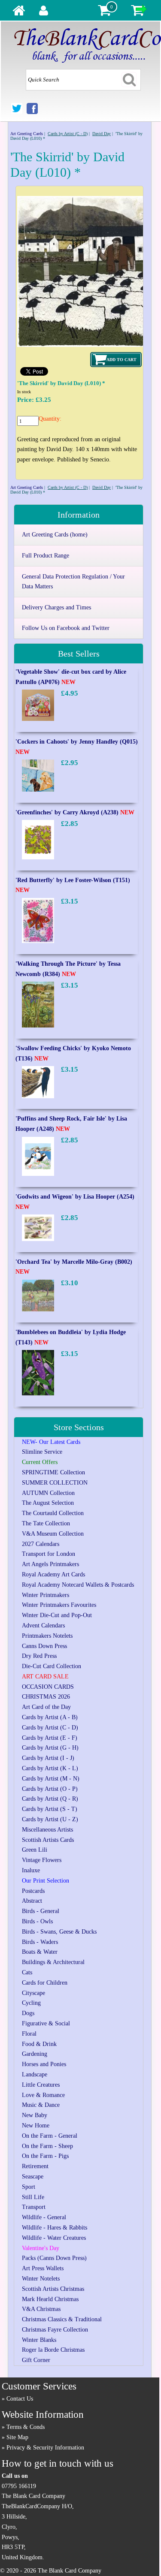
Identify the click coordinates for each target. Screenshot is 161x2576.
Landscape (35, 2074)
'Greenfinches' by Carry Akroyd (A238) (75, 812)
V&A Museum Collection (53, 1534)
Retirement (35, 2166)
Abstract (32, 1901)
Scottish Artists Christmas (53, 2289)
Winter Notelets (41, 2279)
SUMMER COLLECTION (55, 1483)
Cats (27, 1972)
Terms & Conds (26, 2427)
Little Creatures (41, 2085)
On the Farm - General (50, 2136)
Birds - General (41, 1911)
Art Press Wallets (43, 2268)
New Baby (35, 2115)
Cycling (31, 2003)
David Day (102, 134)
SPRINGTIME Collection (53, 1472)
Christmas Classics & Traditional (62, 2319)
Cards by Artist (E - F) (50, 1738)
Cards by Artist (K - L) (50, 1768)
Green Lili (35, 1850)
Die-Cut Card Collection (52, 1666)
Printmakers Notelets (47, 1636)
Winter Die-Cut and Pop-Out (57, 1615)
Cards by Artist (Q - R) (50, 1799)
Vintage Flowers (42, 1860)
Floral (29, 2034)
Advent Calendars (43, 1625)
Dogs (28, 2013)
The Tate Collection (46, 1523)
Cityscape (33, 1993)
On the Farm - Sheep (47, 2146)
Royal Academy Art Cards (53, 1574)
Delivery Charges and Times (56, 607)
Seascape (33, 2177)
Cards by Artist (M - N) (51, 1779)
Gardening (35, 2054)
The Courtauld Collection (53, 1513)
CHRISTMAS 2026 (46, 1697)
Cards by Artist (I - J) (48, 1758)
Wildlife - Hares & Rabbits (55, 2228)
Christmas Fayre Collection (55, 2330)
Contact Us (20, 2399)
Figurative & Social (46, 2023)
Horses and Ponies (44, 2064)
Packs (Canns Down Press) (54, 2258)
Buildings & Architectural (53, 1962)
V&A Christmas (41, 2309)
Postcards (33, 1891)
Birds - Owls (37, 1921)
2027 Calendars (41, 1544)
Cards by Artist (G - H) (50, 1748)
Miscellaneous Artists (47, 1830)
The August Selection (48, 1503)
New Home (36, 2126)
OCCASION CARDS (48, 1687)
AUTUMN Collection (48, 1493)
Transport (34, 2207)
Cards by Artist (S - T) (50, 1809)
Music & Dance (41, 2105)
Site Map (17, 2437)
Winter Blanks (39, 2340)
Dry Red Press (39, 1656)
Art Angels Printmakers (50, 1564)
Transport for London (49, 1554)
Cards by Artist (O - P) (50, 1789)
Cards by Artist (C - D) (68, 134)
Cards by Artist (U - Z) (50, 1819)
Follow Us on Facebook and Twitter (66, 628)
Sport (29, 2187)
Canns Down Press (44, 1646)
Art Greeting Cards (27, 134)
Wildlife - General (44, 2217)
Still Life (33, 2197)
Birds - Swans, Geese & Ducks (59, 1932)
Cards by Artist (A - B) (50, 1717)
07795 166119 (19, 2486)
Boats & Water (40, 1952)
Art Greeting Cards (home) (55, 535)
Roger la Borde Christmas (53, 2350)
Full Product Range (46, 556)
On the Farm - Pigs (45, 2156)
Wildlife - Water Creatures (54, 2238)
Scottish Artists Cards (48, 1840)
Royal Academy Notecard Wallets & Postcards (78, 1585)
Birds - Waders (40, 1942)
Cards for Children (45, 1983)
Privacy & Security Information (45, 2448)
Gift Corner (36, 2360)
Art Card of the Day (46, 1707)
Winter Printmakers (46, 1595)
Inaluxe (31, 1870)
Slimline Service (42, 1452)
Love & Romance (43, 2095)
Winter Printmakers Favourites (59, 1605)
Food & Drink (39, 2044)
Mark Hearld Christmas (50, 2299)
